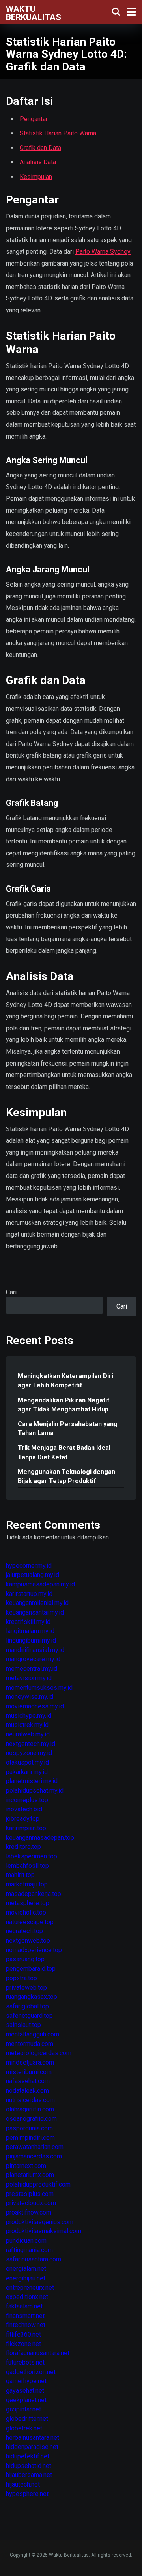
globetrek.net (24, 2428)
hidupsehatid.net (29, 2466)
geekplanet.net (26, 2400)
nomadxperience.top (34, 1950)
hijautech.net (23, 2484)
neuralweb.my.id (28, 1734)
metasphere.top (28, 1903)
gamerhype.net (26, 2381)
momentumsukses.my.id (39, 1688)
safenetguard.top (29, 2016)
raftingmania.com (29, 2250)
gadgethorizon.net (31, 2372)
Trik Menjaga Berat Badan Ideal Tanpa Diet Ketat (64, 1452)
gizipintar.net (23, 2409)
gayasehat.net (25, 2391)
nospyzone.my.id (29, 1753)
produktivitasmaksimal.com (44, 2231)
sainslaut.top (23, 2025)
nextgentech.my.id (31, 1744)
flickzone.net (23, 2344)
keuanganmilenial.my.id (37, 1603)
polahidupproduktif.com (38, 2184)
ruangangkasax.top (32, 1997)
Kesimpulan (36, 177)
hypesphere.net (27, 2494)
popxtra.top (21, 1978)
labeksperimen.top (32, 1856)
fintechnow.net (26, 2325)
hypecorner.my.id (29, 1566)
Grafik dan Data (40, 148)
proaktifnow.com (29, 2212)
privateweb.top (26, 1988)
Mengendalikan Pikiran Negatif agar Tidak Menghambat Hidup (64, 1405)
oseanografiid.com (31, 2119)
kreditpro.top (23, 1847)
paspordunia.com (29, 2128)
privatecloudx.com (31, 2203)
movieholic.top (26, 1912)
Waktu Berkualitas (34, 13)
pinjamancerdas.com (34, 2156)
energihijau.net (26, 2278)
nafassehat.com (28, 2081)
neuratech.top (24, 1931)
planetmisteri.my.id (32, 1781)
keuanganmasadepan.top (40, 1838)
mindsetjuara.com (30, 2062)
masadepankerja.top (34, 1894)
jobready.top (23, 1819)
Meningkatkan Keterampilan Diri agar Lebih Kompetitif (65, 1381)
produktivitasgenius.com (40, 2222)
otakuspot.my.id (27, 1762)
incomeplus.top (27, 1800)
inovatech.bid (24, 1809)
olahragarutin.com (30, 2109)
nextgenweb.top (28, 1941)
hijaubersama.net (29, 2475)
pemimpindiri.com (30, 2138)
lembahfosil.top (27, 1866)
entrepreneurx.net (30, 2288)
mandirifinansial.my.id (35, 1650)
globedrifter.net (27, 2419)
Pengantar (34, 119)
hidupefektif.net (28, 2456)
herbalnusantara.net (33, 2438)
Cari (11, 1292)
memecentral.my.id (32, 1669)
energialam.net (26, 2269)
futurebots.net (25, 2362)
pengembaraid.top (31, 1969)
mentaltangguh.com (33, 2034)
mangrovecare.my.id (33, 1659)
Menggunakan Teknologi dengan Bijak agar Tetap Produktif (66, 1476)
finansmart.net (25, 2316)
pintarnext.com (26, 2166)
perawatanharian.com (35, 2147)
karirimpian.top (26, 1828)
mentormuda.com (30, 2044)
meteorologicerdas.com (39, 2053)
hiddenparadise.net (32, 2447)
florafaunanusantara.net (38, 2353)
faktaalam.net (24, 2306)
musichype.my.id (29, 1716)
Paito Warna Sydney (103, 252)
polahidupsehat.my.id (35, 1790)
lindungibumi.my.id (31, 1640)
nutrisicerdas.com (30, 2100)
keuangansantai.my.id (35, 1612)
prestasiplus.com (30, 2194)
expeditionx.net (27, 2297)
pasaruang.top (25, 1959)
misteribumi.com (29, 2072)
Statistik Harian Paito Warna (58, 133)
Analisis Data (38, 162)
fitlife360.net (23, 2334)
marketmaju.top (27, 1884)
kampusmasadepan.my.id (40, 1584)
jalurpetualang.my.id (33, 1575)
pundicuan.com (26, 2241)
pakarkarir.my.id (27, 1772)
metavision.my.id (29, 1678)
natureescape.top (30, 1922)
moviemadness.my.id (35, 1706)
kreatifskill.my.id (28, 1622)
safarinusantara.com (34, 2259)
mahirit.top (20, 1875)
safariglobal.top (27, 2006)
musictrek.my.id (27, 1725)
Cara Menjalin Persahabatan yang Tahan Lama (68, 1429)
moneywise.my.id (30, 1697)
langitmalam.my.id (30, 1631)
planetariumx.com (30, 2175)
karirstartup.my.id (29, 1594)
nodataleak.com (27, 2091)
